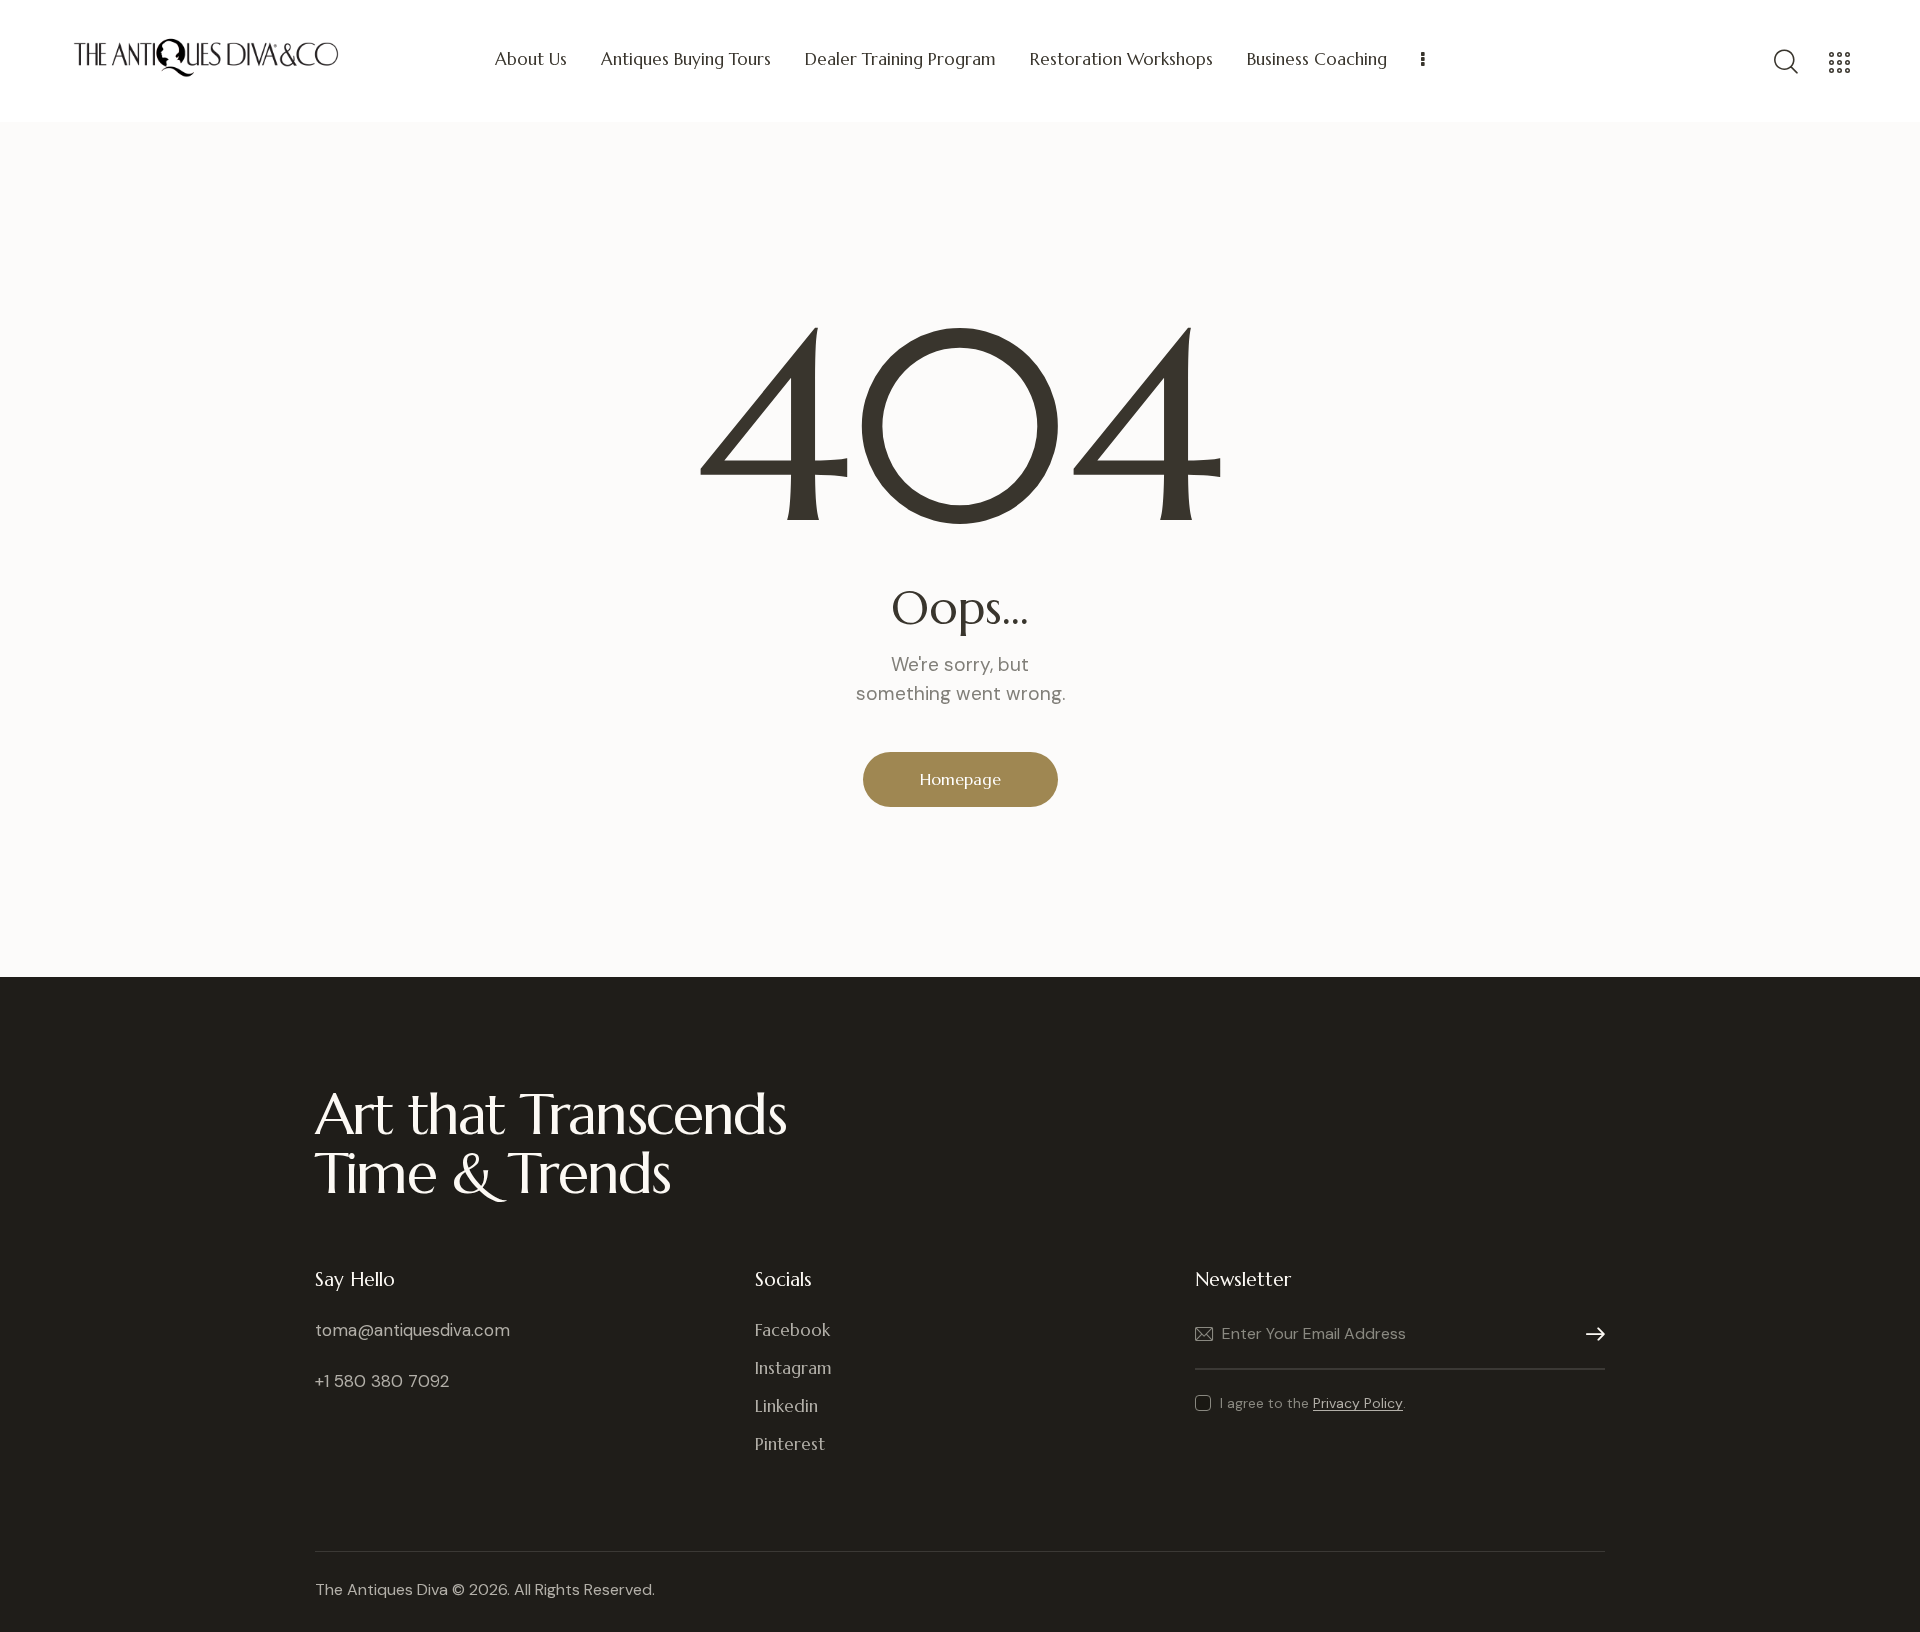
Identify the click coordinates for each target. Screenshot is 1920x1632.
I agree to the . (1313, 1403)
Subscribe (1590, 1334)
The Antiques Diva (381, 1589)
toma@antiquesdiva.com (412, 1330)
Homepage (960, 779)
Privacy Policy (1358, 1403)
